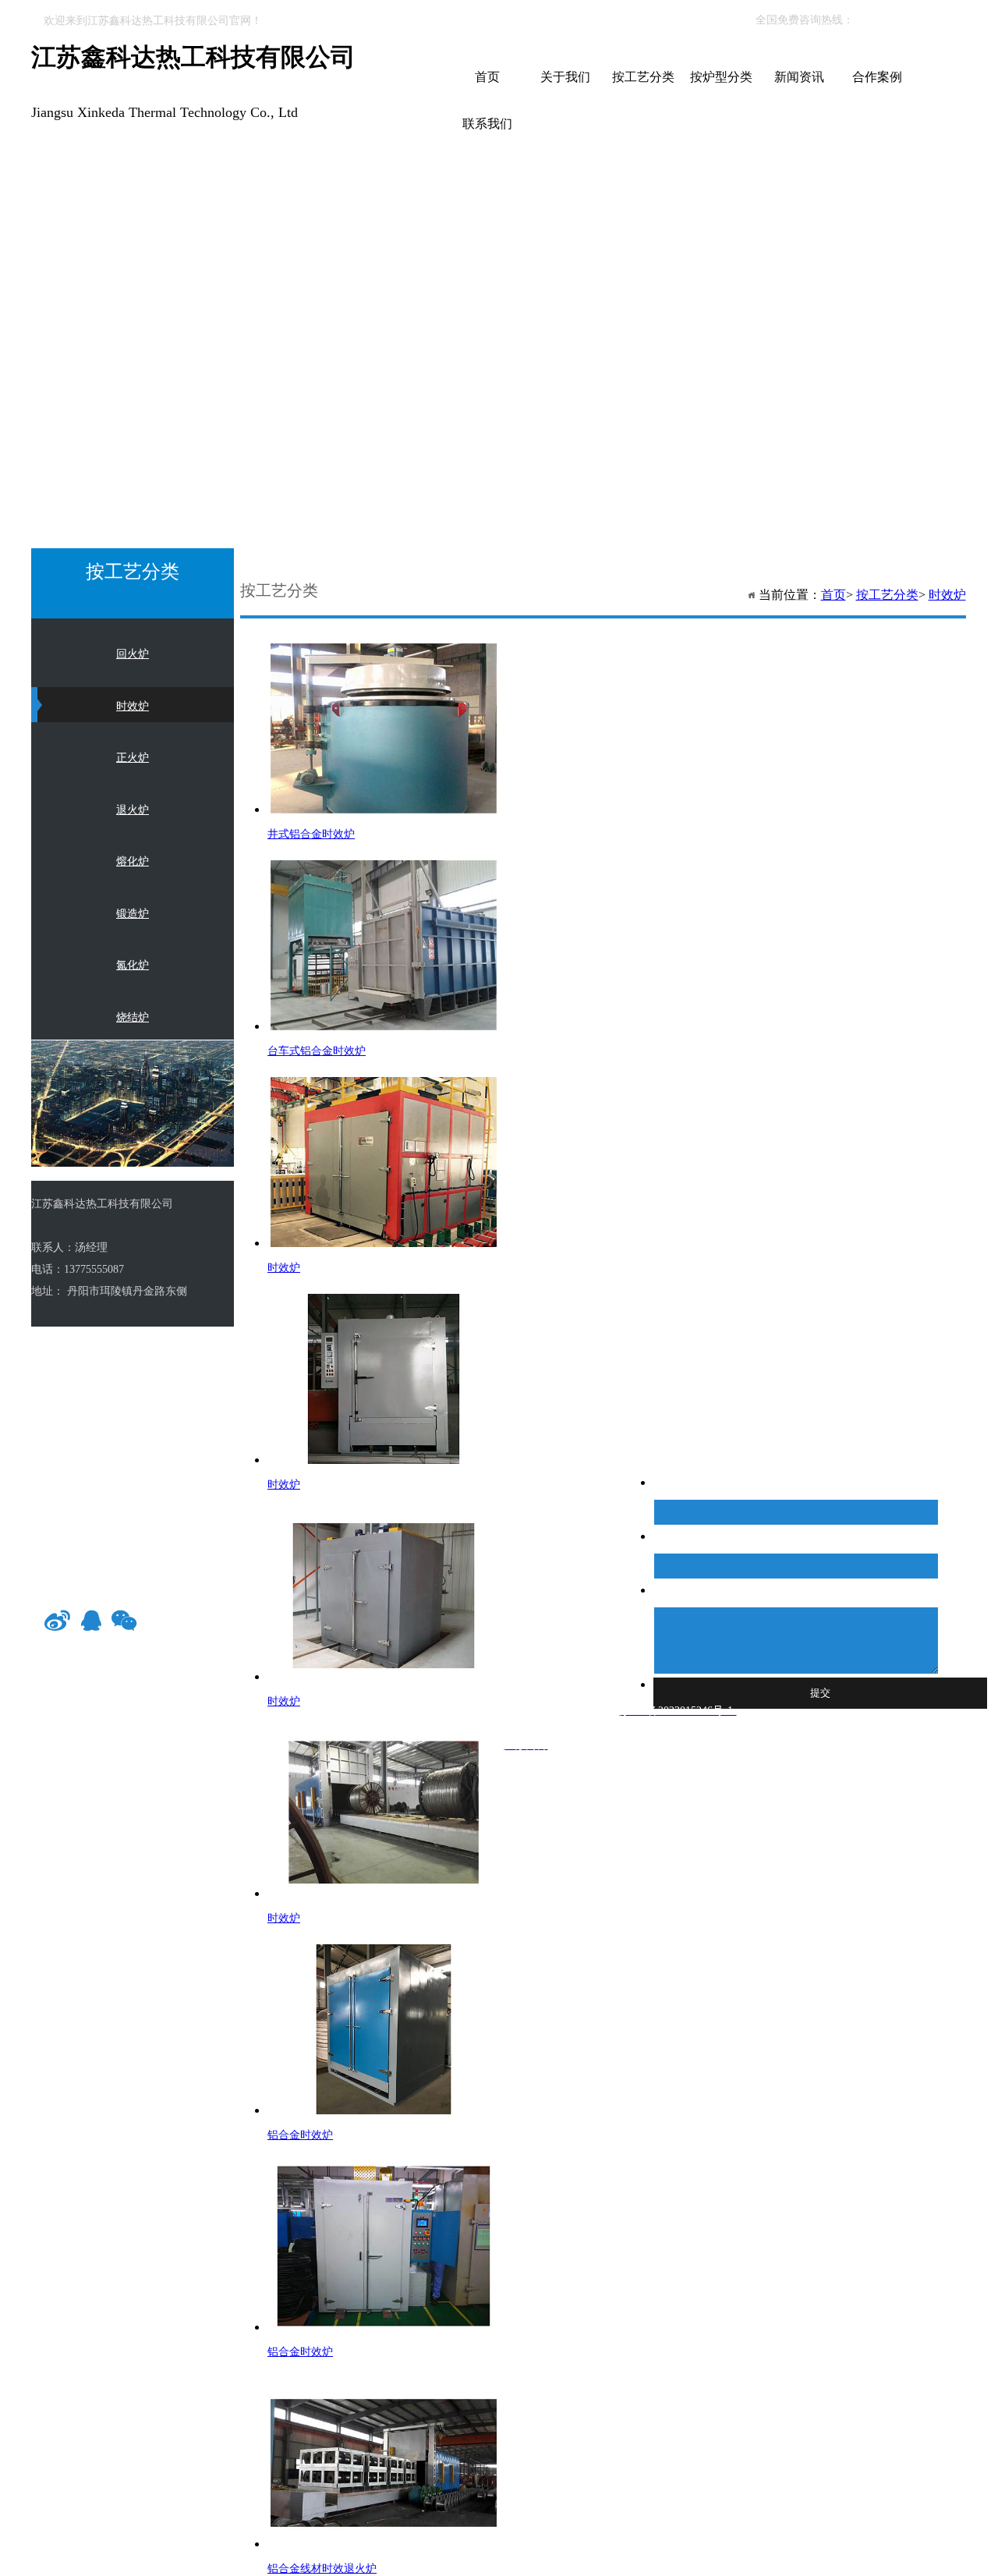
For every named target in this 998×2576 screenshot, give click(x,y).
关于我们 (565, 77)
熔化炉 (133, 861)
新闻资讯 (799, 77)
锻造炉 (133, 914)
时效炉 (947, 595)
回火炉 (133, 654)
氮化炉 (133, 965)
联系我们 (487, 124)
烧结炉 (133, 1017)
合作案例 (877, 77)
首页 (487, 77)
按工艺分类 (643, 77)
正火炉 (133, 758)
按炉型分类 (721, 77)
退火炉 (133, 810)
